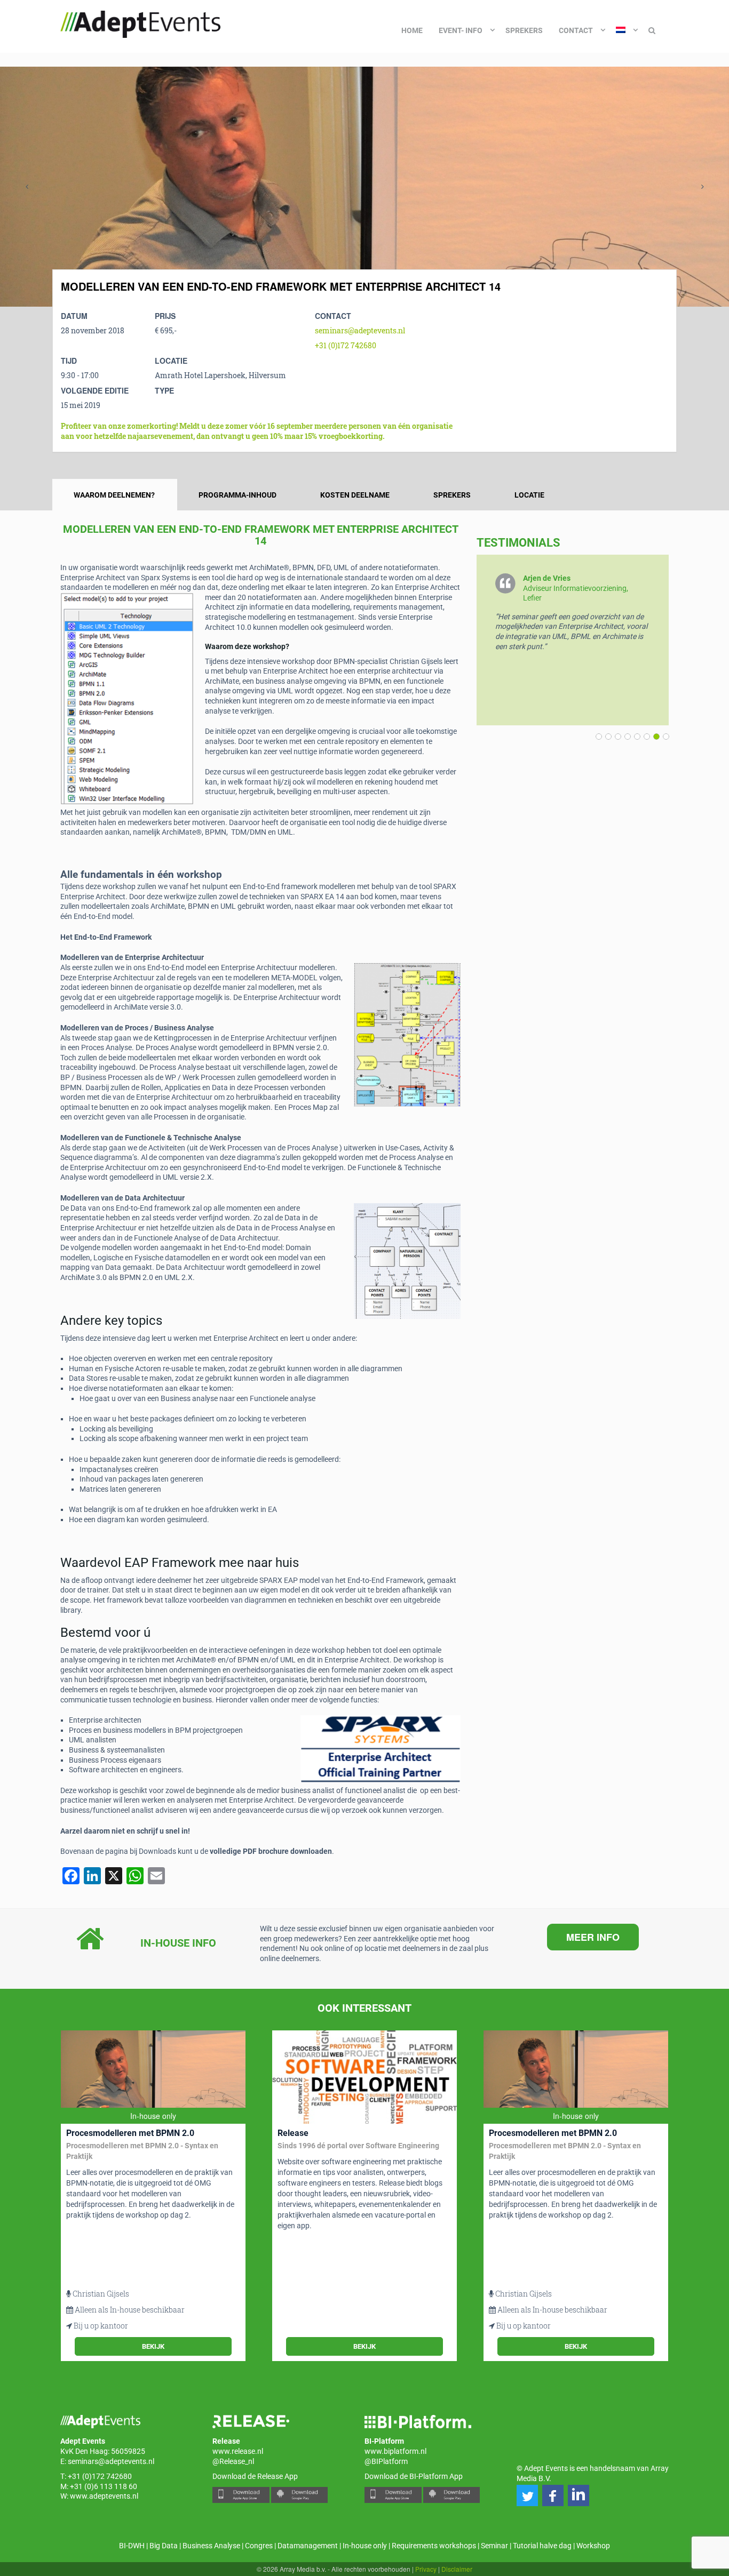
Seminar (494, 2546)
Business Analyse (211, 2546)
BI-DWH (132, 2546)
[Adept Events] (140, 22)
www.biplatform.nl (395, 2451)
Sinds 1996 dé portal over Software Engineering (358, 2146)
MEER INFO (593, 1937)
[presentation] (27, 187)
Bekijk (153, 2346)
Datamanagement (308, 2546)
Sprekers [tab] (452, 495)
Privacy (426, 2569)
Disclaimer (457, 2569)
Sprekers (524, 30)
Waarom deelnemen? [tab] (114, 495)
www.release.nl (238, 2451)
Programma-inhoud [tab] (237, 495)
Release (293, 2133)
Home (412, 30)
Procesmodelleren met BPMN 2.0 (130, 2133)
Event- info (461, 30)
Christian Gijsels (101, 2294)
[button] (664, 737)
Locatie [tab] (529, 495)
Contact (576, 30)
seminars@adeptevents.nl (360, 330)
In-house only (365, 2546)
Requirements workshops (434, 2546)
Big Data (164, 2546)
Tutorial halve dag (542, 2546)
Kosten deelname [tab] (355, 495)
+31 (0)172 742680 (346, 345)
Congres (259, 2546)
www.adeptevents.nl (104, 2496)
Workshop (593, 2546)
